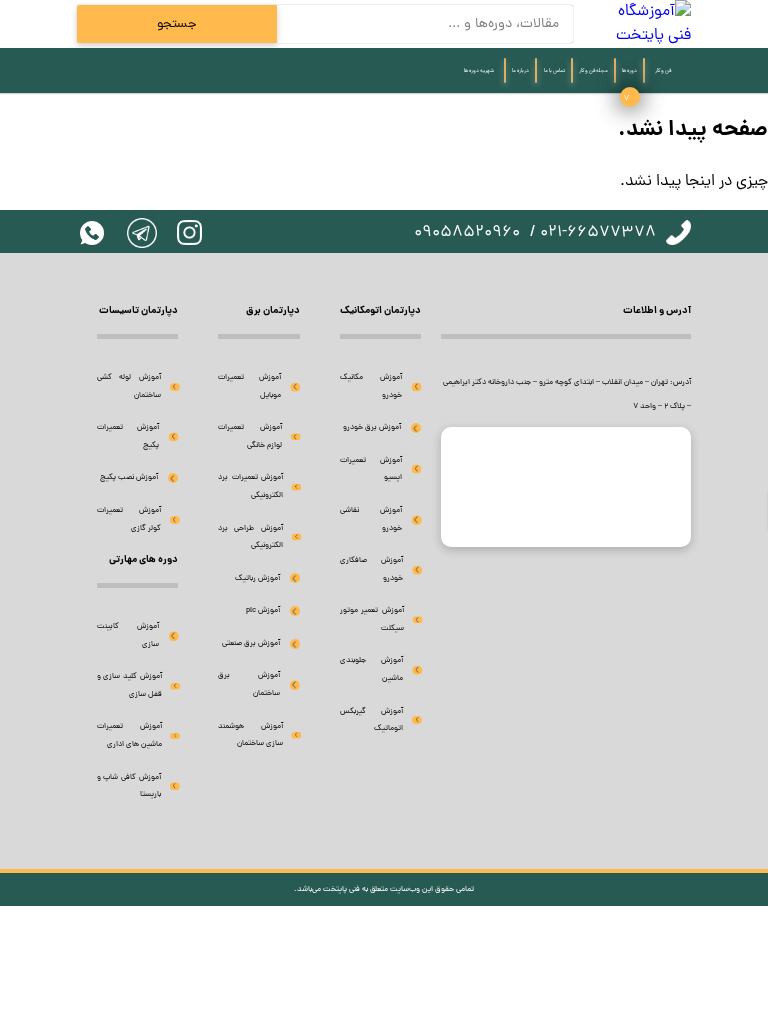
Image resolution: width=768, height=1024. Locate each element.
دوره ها (629, 71)
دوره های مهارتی (143, 560)
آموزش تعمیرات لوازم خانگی (250, 436)
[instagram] (189, 232)
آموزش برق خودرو (372, 427)
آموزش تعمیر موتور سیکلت (372, 619)
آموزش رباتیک (257, 578)
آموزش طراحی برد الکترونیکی (250, 537)
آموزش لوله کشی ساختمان (129, 386)
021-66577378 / (593, 233)
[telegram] (142, 233)
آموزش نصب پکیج (129, 477)
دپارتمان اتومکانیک (380, 311)
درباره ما (520, 71)
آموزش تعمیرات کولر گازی (129, 519)
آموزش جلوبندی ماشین (371, 669)
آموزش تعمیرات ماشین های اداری (129, 735)
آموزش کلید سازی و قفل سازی (129, 685)
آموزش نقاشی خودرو (371, 519)
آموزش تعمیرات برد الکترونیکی (250, 486)
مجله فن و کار (593, 71)
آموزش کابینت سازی (128, 635)
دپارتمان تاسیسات (138, 311)
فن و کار (663, 71)
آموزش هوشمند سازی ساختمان (250, 735)
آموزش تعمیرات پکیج (128, 436)
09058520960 (467, 233)
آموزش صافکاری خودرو (371, 569)
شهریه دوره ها (479, 71)
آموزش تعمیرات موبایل (249, 386)
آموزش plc (263, 610)
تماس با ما (554, 71)
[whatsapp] (92, 233)
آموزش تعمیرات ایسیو (371, 469)
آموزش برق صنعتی (251, 643)
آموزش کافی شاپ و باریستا (129, 786)
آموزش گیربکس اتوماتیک (372, 720)
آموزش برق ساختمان (249, 684)
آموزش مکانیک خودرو (371, 386)
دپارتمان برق (272, 311)
